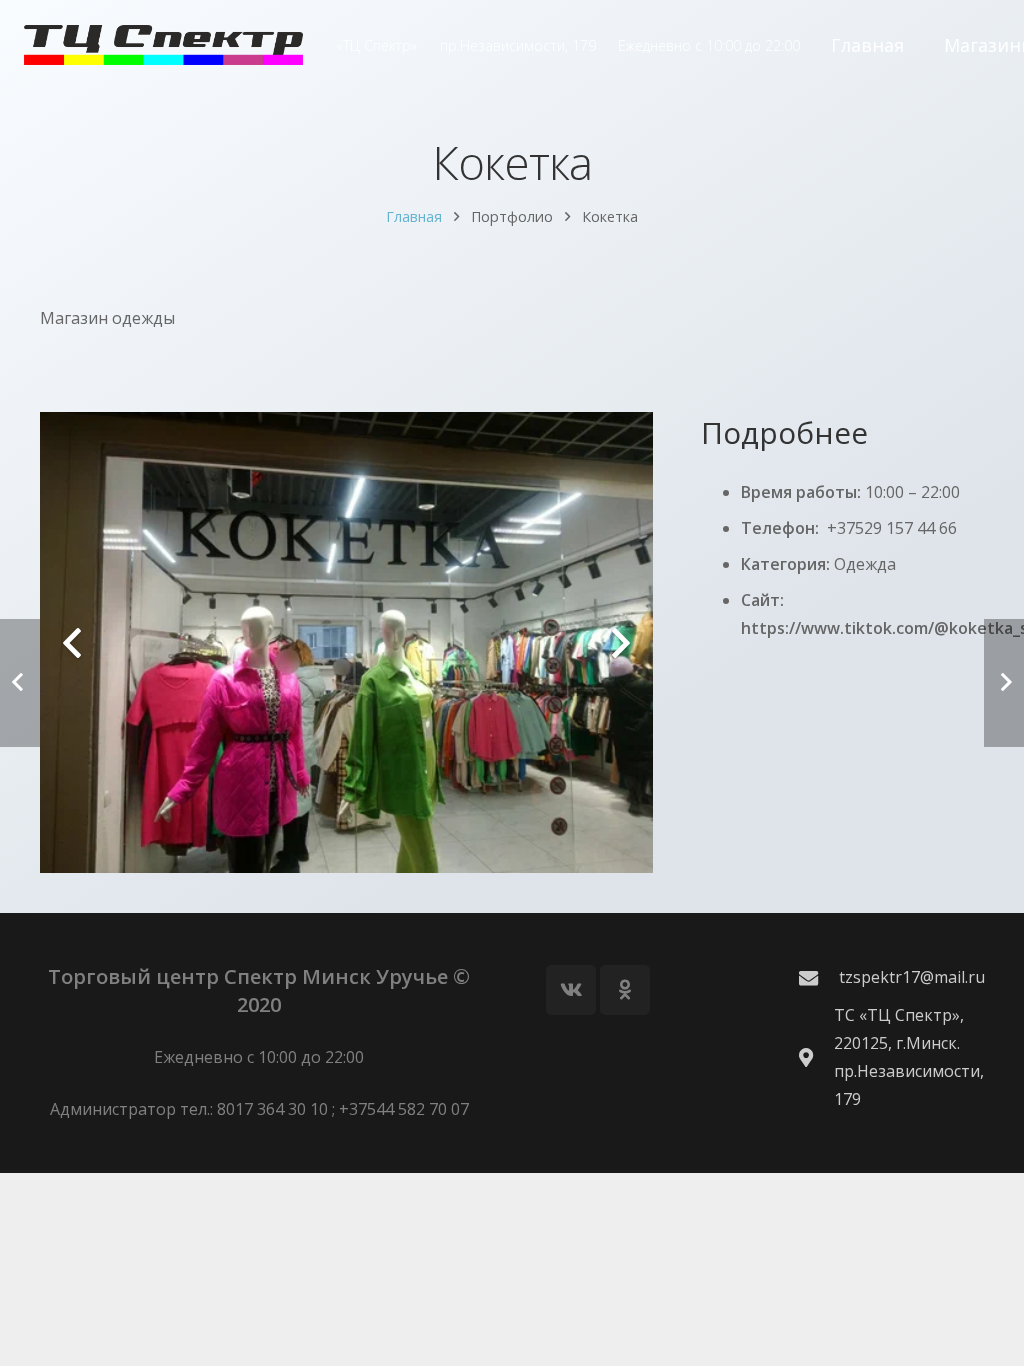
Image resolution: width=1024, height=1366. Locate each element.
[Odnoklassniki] (625, 990)
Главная (414, 216)
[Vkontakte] (571, 990)
